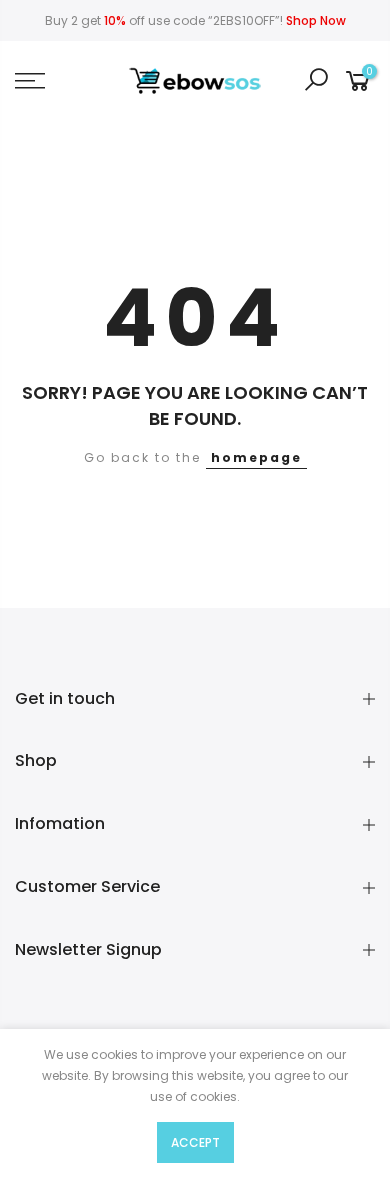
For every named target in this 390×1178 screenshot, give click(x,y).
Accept (195, 1142)
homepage (256, 457)
